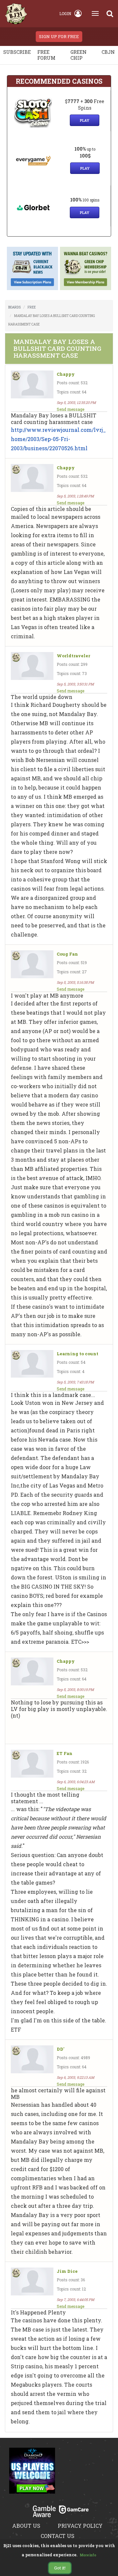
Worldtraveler (73, 656)
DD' (60, 2049)
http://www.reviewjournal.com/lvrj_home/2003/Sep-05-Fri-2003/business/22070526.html (58, 439)
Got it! (60, 2568)
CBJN (108, 52)
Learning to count (78, 1354)
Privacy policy (80, 2526)
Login (65, 13)
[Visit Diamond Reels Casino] (32, 2475)
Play (85, 120)
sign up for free (59, 36)
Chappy (66, 374)
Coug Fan (67, 954)
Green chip (79, 55)
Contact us (58, 2536)
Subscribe (17, 52)
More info (88, 2555)
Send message (70, 409)
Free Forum (46, 55)
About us (26, 2526)
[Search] (110, 13)
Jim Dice (67, 2271)
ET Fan (65, 1753)
